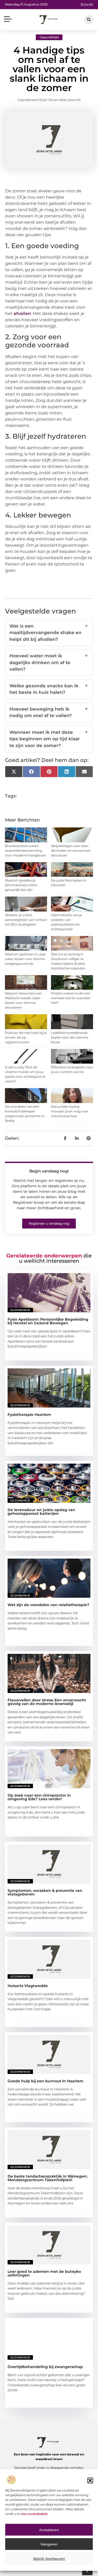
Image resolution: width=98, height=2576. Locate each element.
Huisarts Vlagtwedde (28, 1986)
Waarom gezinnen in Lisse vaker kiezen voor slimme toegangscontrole (25, 959)
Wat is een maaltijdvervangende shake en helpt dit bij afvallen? (49, 633)
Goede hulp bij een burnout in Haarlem (45, 2081)
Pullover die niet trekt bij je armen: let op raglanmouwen (26, 1037)
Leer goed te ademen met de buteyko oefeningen (44, 2273)
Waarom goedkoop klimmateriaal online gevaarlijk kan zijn (21, 885)
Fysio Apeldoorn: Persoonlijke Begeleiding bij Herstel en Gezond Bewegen (48, 1321)
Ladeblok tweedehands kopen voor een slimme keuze (70, 1037)
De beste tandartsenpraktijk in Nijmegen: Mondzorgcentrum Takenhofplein (47, 2178)
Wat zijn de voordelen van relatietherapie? (48, 1605)
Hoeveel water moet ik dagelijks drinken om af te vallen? (49, 662)
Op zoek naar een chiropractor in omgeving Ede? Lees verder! (39, 1797)
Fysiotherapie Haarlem (29, 1415)
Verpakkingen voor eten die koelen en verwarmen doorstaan (71, 851)
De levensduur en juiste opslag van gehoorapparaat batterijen (41, 1512)
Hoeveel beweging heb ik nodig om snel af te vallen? (49, 712)
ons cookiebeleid (34, 2514)
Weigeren (49, 2544)
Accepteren (49, 2530)
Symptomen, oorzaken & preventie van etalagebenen (45, 1892)
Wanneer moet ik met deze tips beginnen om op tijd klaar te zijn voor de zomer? (49, 739)
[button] (90, 2480)
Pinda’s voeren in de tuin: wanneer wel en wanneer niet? (71, 998)
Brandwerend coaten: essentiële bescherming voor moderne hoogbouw (25, 851)
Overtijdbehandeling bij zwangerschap (45, 2367)
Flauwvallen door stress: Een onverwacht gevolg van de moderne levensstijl (47, 1702)
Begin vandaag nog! (49, 1171)
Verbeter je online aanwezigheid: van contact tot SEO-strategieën (26, 920)
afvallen (22, 314)
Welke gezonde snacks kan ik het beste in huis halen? (49, 689)
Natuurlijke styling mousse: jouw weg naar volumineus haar (70, 1111)
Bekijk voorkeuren (49, 2559)
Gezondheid (49, 37)
